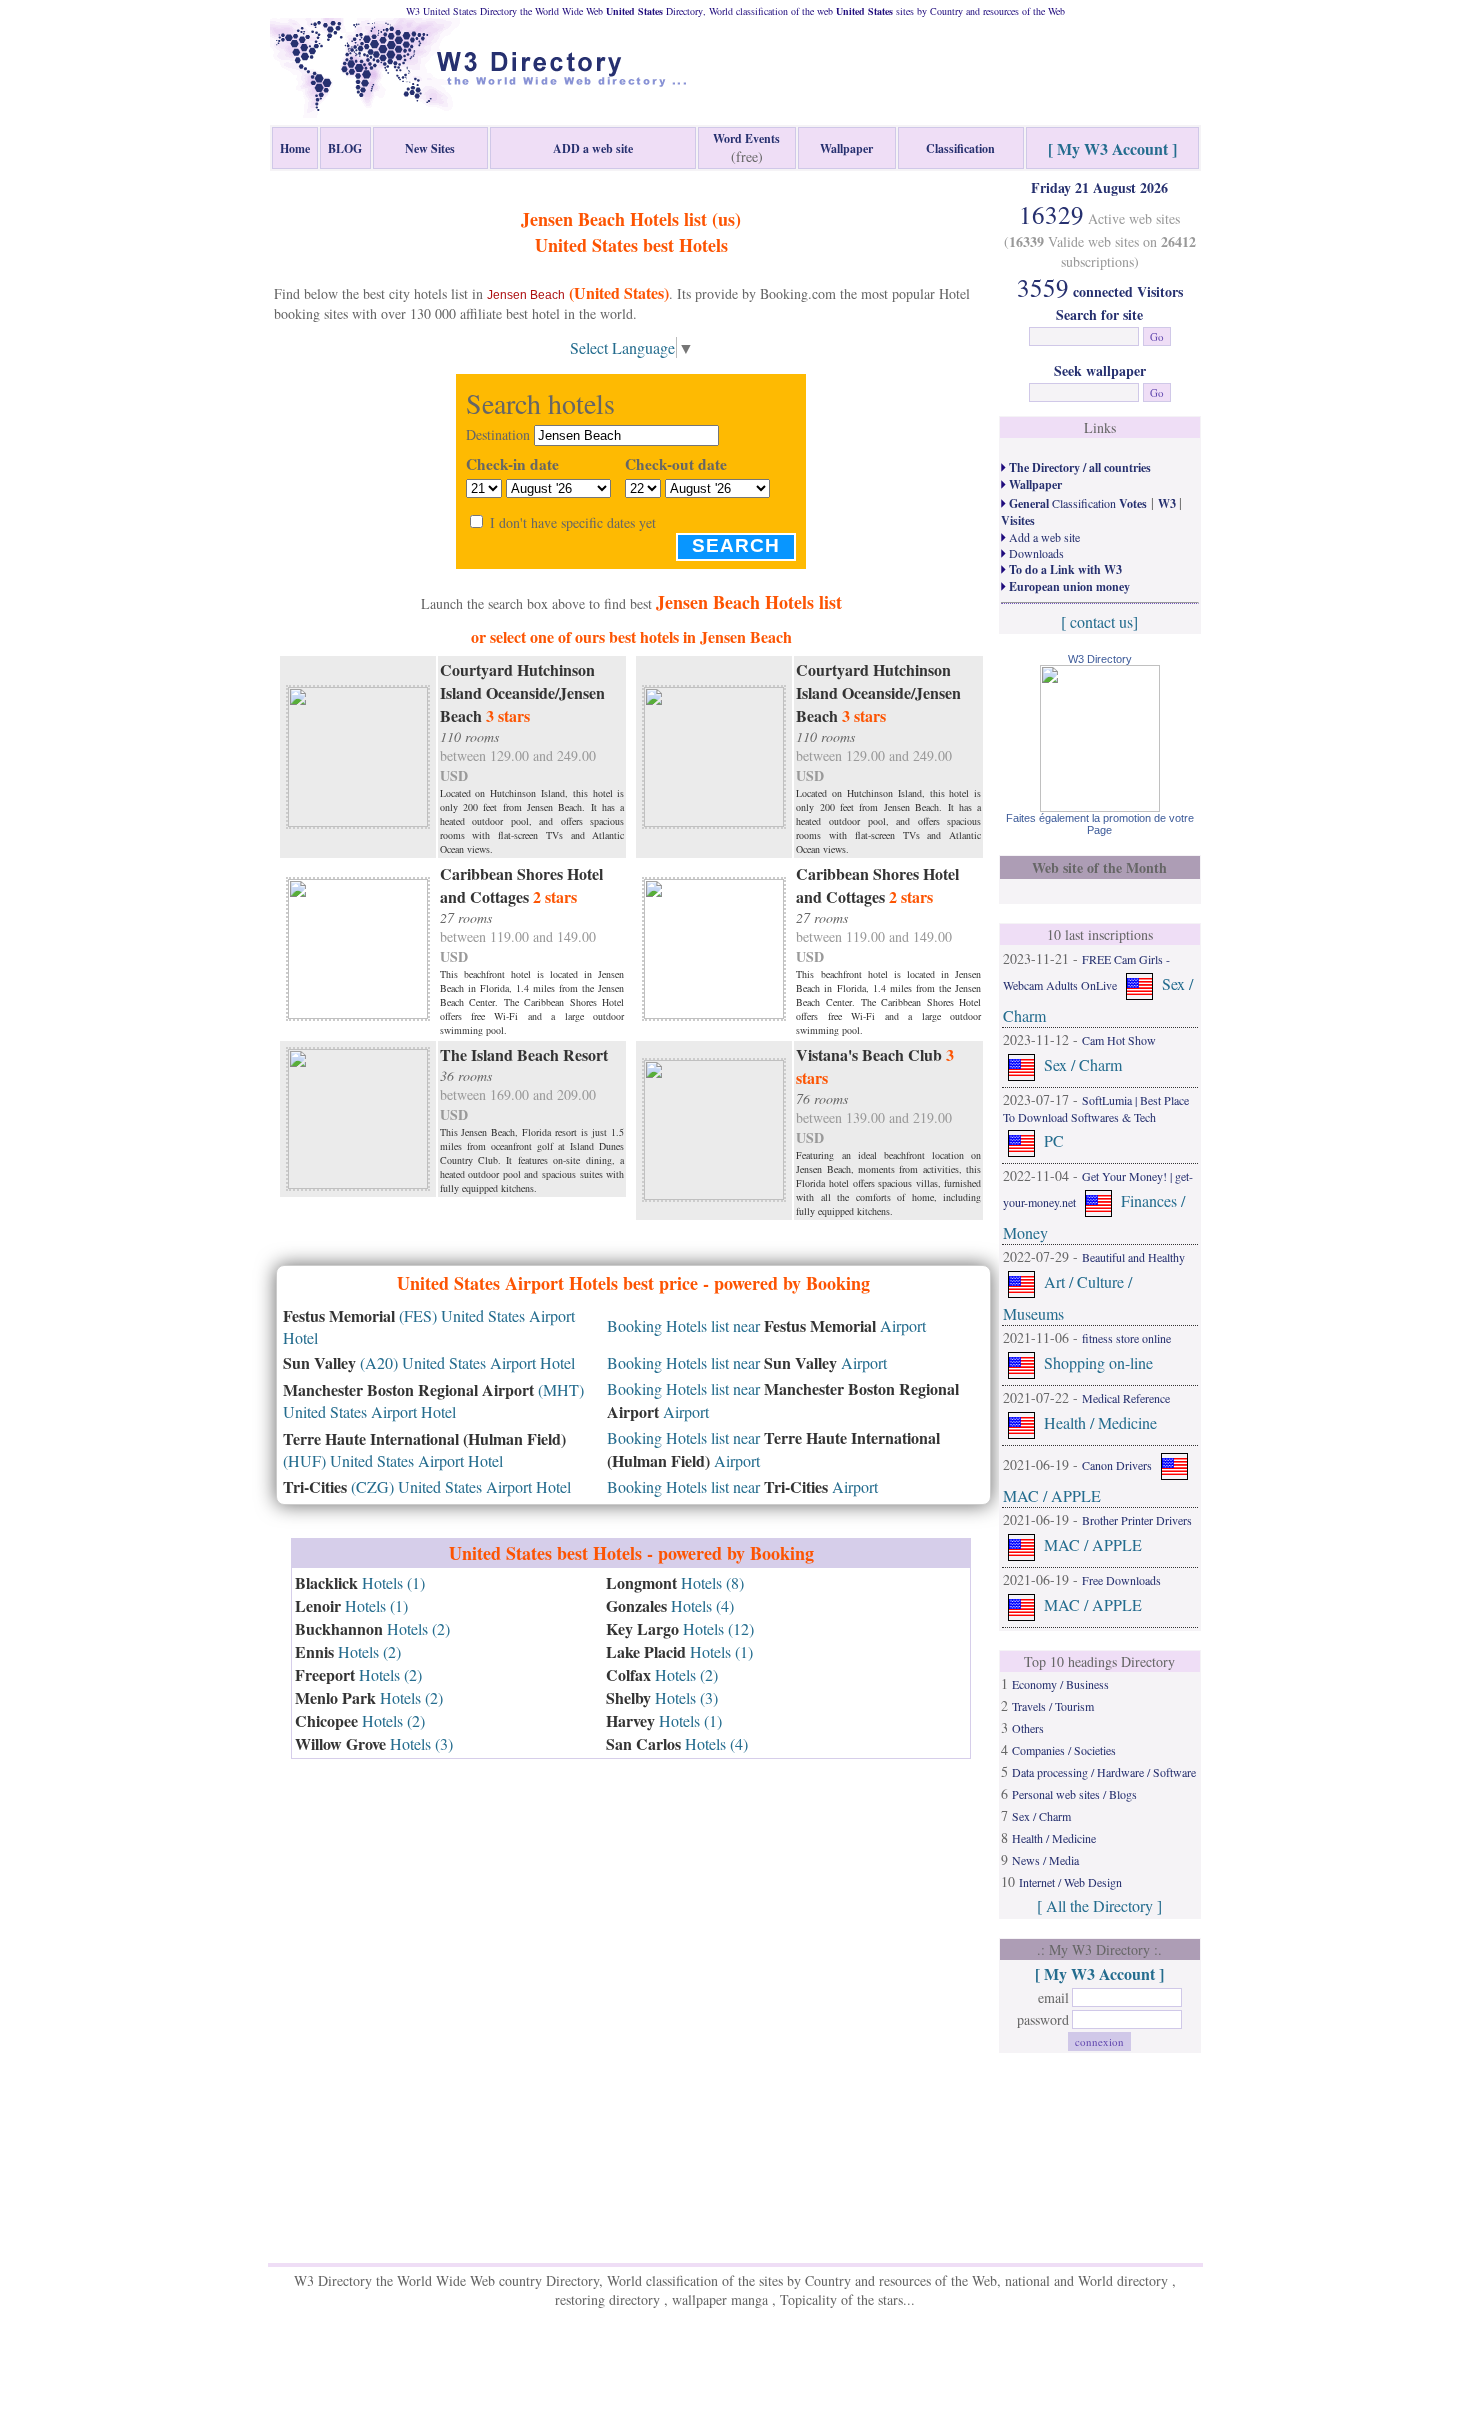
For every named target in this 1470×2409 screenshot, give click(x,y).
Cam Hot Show (1119, 1040)
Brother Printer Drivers (1137, 1520)
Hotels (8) (675, 1582)
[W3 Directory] (1100, 805)
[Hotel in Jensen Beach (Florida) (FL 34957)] (358, 753)
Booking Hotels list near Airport (766, 1325)
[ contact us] (1099, 621)
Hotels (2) (372, 1628)
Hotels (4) (670, 1605)
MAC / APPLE (1052, 1495)
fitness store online (1126, 1338)
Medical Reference (1126, 1398)
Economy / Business (1060, 1684)
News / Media (1045, 1860)
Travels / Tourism (1053, 1706)
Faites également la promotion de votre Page (1100, 824)
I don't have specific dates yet (573, 522)
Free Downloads (1121, 1580)
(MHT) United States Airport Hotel (433, 1400)
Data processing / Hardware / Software (1104, 1772)
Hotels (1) (360, 1582)
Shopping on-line (1098, 1362)
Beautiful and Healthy (1133, 1257)
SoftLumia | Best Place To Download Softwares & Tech (1096, 1108)
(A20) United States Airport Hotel (429, 1362)
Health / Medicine (1100, 1422)
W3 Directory (1100, 659)
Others (1028, 1728)
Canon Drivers (1117, 1465)
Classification (1076, 503)
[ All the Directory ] (1099, 1905)
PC (1054, 1140)
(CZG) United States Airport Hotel (427, 1486)
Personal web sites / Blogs (1074, 1794)
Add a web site (1043, 537)
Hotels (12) (680, 1628)
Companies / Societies (1064, 1750)
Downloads (1035, 553)
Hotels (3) (374, 1743)
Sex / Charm (1083, 1064)
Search (736, 545)
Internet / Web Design (1070, 1882)
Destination (498, 434)
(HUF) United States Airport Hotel (424, 1449)
